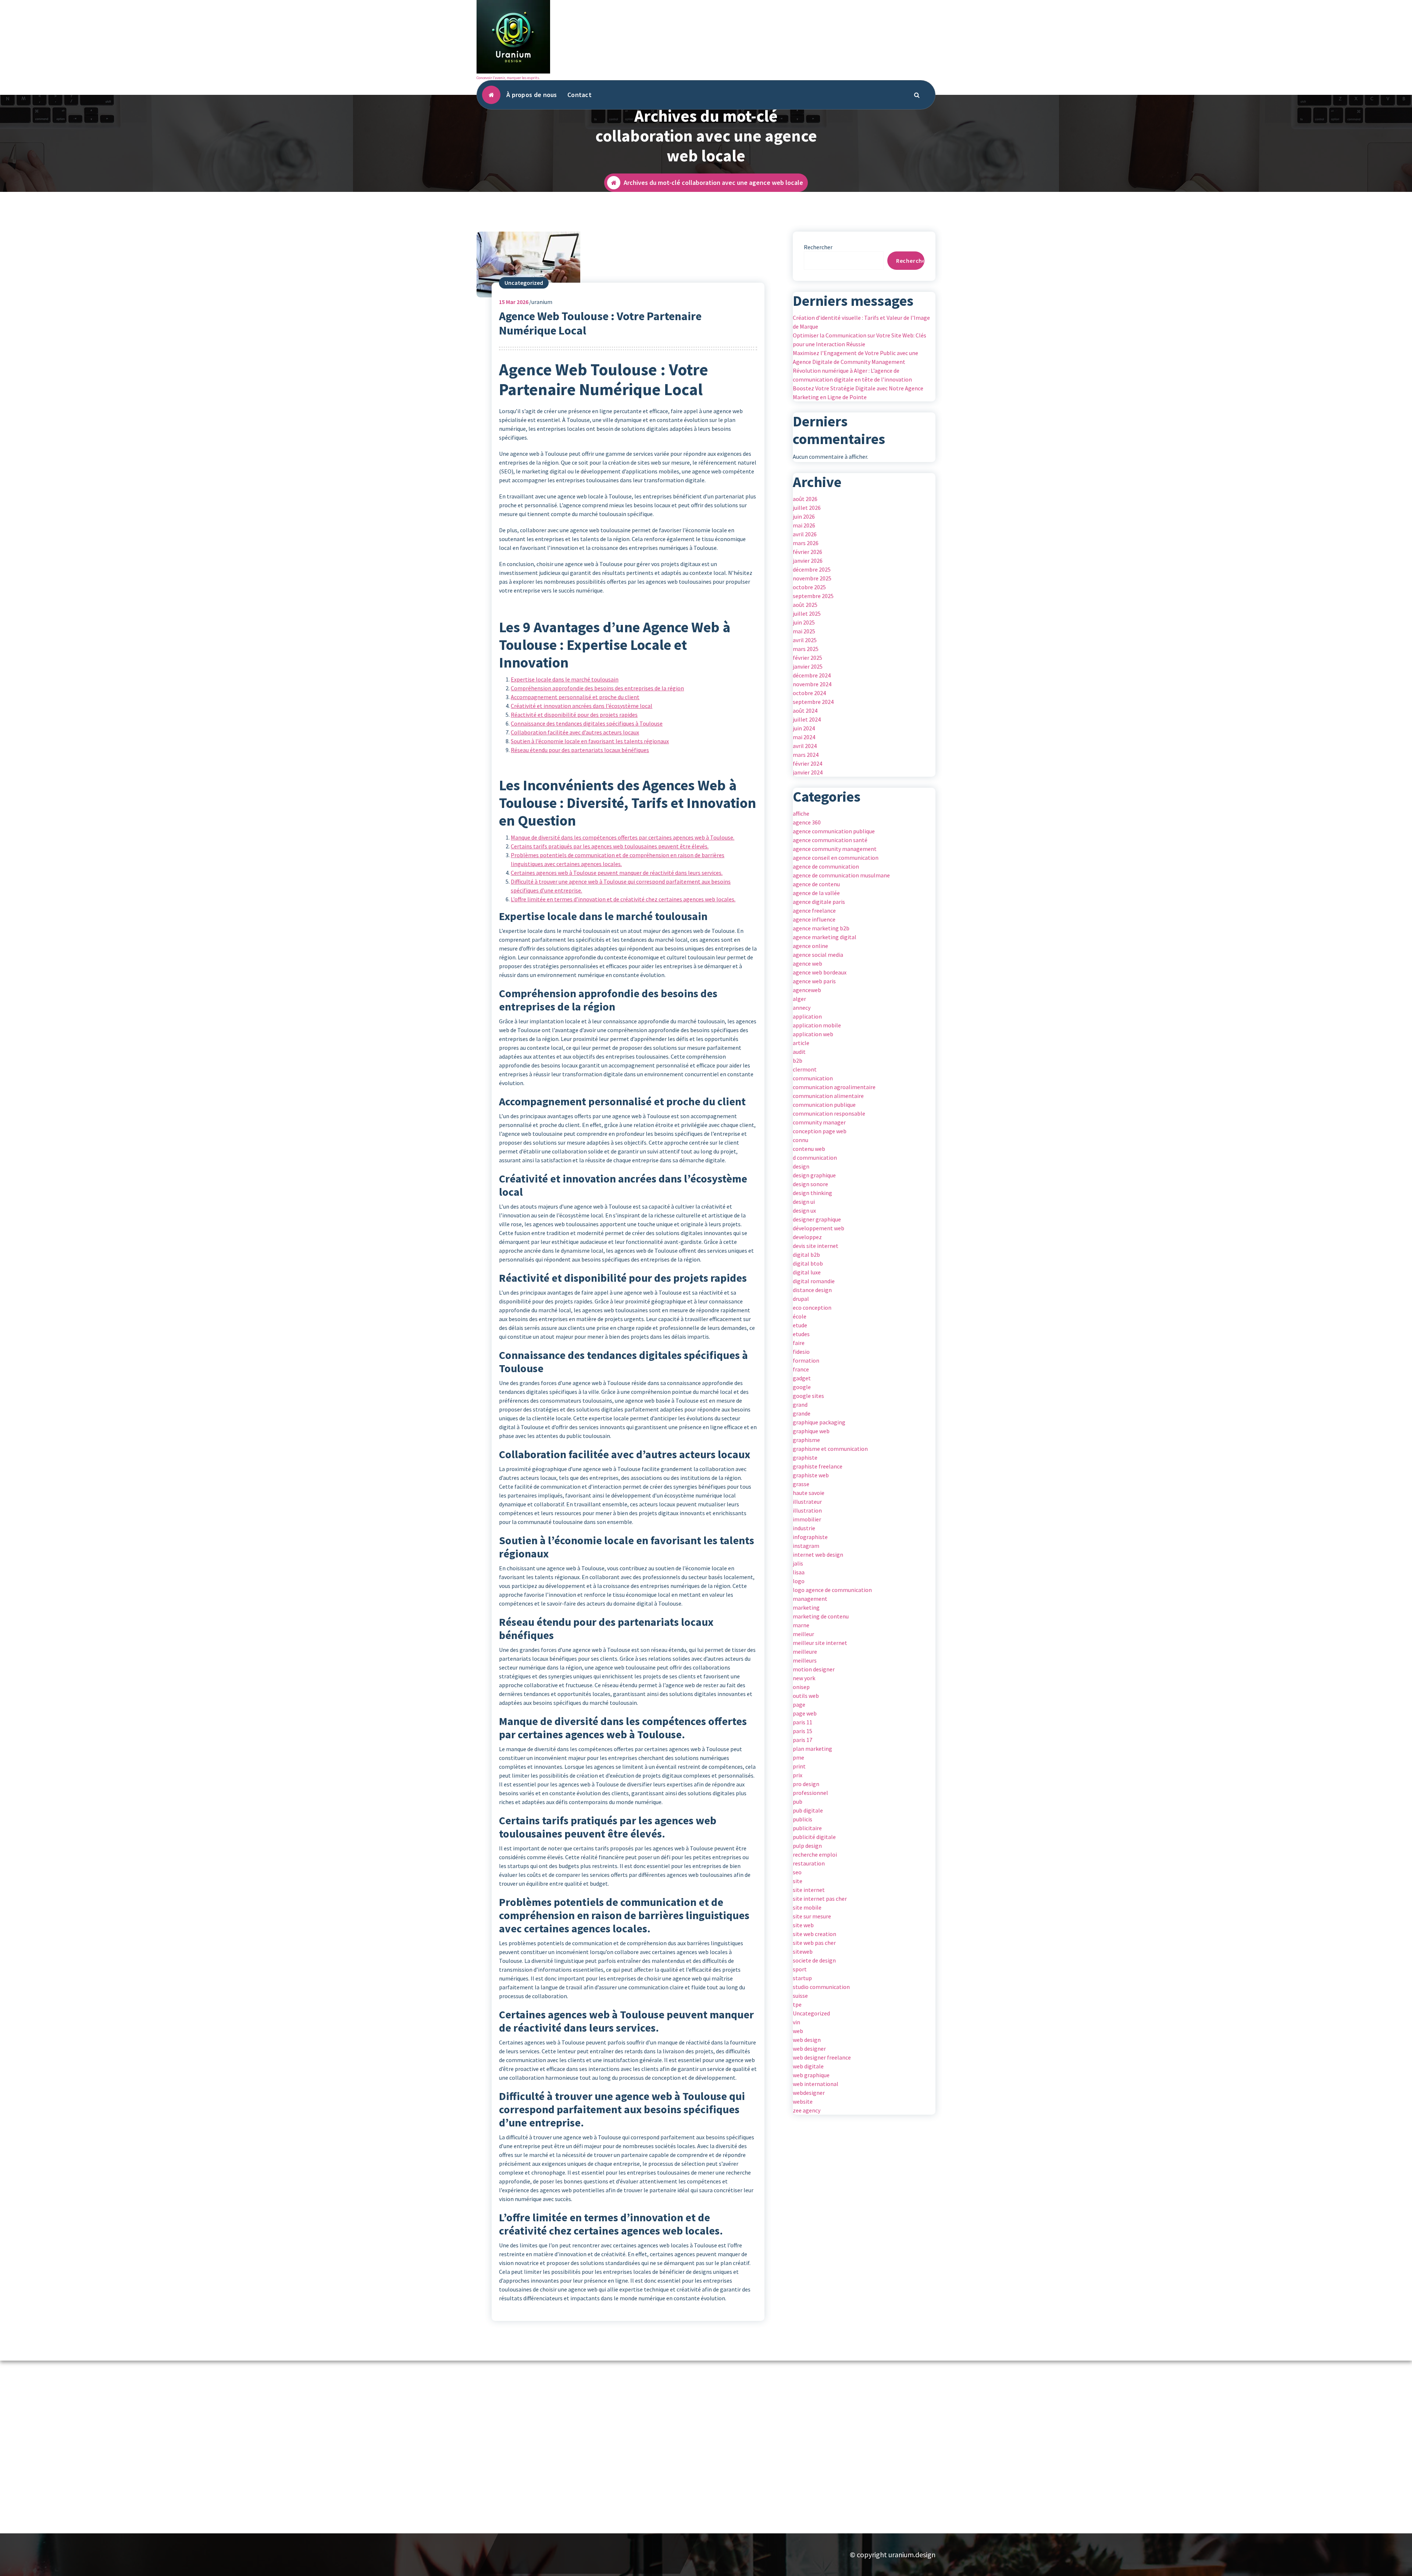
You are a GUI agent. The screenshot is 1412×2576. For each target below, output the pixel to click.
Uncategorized (524, 283)
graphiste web (811, 1475)
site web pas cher (814, 1943)
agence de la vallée (816, 893)
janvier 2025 (808, 666)
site (798, 1881)
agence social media (818, 955)
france (801, 1369)
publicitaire (807, 1828)
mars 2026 (806, 543)
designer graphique (817, 1219)
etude (800, 1325)
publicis (803, 1819)
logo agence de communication (832, 1590)
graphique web (811, 1431)
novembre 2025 (812, 578)
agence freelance (814, 910)
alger (799, 999)
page (799, 1704)
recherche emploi (815, 1854)
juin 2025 (804, 622)
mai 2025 (804, 631)
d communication (815, 1158)
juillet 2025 (807, 613)
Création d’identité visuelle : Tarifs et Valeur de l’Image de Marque (861, 322)
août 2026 (805, 499)
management (810, 1599)
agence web (807, 963)
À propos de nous (532, 95)
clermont (805, 1069)
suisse (800, 1996)
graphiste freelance (818, 1466)
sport (800, 1969)
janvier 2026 (808, 561)
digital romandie (814, 1281)
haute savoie (809, 1493)
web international (816, 2084)
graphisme (806, 1440)
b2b (798, 1060)
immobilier (807, 1519)
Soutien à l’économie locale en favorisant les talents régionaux (590, 741)
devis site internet (816, 1246)
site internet (809, 1890)
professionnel (810, 1793)
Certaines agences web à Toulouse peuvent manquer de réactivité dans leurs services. (617, 873)
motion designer (814, 1669)
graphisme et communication (830, 1449)
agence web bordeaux (820, 972)
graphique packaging (819, 1422)
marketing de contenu (821, 1616)
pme (798, 1757)
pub (798, 1802)
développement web (819, 1228)
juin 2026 (804, 516)
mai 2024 (804, 737)
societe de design (814, 1960)
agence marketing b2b (821, 928)
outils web (806, 1696)
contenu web (809, 1149)
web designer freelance (822, 2057)
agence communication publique (834, 831)
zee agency (807, 2110)
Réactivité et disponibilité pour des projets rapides (574, 715)
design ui (804, 1202)
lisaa (799, 1572)
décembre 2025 (812, 569)
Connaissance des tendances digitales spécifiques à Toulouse (587, 723)
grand (800, 1405)
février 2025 (807, 658)
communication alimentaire (828, 1096)
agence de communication (826, 866)
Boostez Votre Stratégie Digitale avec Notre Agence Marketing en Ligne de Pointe (858, 393)
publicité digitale (814, 1837)
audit (799, 1052)
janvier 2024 (808, 772)
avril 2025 (805, 640)
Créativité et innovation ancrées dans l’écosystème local (582, 706)
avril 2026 (805, 534)
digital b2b (806, 1255)
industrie (804, 1528)
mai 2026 (804, 525)
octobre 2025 (809, 587)
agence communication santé (830, 840)
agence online (810, 946)
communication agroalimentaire (834, 1087)
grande (802, 1413)
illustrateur (807, 1502)
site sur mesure (812, 1916)
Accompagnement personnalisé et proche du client (575, 697)
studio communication (821, 1987)
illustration (807, 1510)
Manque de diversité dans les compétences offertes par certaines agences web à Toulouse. (623, 837)
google (802, 1387)
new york (804, 1678)
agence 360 (807, 822)
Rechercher (818, 247)
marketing (806, 1607)
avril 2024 (805, 746)
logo (799, 1581)
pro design (806, 1784)
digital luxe (807, 1272)
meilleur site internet (820, 1643)
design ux (804, 1210)
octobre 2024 (809, 693)
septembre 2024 (813, 702)
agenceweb (807, 990)
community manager (819, 1122)
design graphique (814, 1175)
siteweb (803, 1951)
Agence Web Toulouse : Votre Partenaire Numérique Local (600, 323)
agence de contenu (816, 884)
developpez (807, 1237)
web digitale (808, 2066)
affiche (801, 813)
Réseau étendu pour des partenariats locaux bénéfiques (580, 750)
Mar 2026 (514, 302)
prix (798, 1775)
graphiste (805, 1457)
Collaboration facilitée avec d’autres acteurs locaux (575, 732)
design (801, 1166)
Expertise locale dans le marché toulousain (565, 679)
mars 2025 (806, 649)
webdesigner (809, 2093)
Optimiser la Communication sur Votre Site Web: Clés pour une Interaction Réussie (860, 340)
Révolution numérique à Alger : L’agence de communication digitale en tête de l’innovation (852, 375)
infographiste (810, 1537)
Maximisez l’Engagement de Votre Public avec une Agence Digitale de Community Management (855, 357)
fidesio (801, 1352)
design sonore (810, 1184)
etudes (801, 1334)
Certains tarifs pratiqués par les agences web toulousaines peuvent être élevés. (610, 846)
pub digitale (808, 1810)
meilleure (805, 1652)
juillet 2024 (807, 719)
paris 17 (803, 1740)
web (798, 2031)
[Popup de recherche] (917, 95)
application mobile (817, 1025)
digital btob (808, 1263)
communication (813, 1078)
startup (802, 1978)
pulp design (807, 1846)
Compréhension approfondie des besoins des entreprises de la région (597, 688)
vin (796, 2022)
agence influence (814, 919)
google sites (808, 1396)
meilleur (803, 1634)
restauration (809, 1863)
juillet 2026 (807, 508)
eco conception (812, 1307)
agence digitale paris (819, 902)
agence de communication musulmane (841, 875)
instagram (806, 1546)
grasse (801, 1484)
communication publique (824, 1105)
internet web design (818, 1554)
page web (805, 1713)
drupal (801, 1299)
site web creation (814, 1934)
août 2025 (805, 605)
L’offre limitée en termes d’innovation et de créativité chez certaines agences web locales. (623, 899)
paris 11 (803, 1722)
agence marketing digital (825, 937)
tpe (797, 2004)
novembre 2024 (812, 684)
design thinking (812, 1193)
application (807, 1016)
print (799, 1766)
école (800, 1316)
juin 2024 (804, 728)
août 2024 (805, 711)
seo (797, 1872)
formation (806, 1360)
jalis (798, 1563)
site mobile (807, 1907)
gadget (802, 1378)
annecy (802, 1008)
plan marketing (812, 1749)
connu (801, 1140)
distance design (812, 1290)
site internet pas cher (820, 1899)
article (801, 1043)
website (803, 2101)
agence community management (835, 849)
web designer (809, 2049)
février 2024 (807, 763)
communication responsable (829, 1113)
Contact (580, 95)
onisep (801, 1687)
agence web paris (814, 981)
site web (803, 1925)
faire (799, 1343)
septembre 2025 (813, 596)
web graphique (811, 2075)
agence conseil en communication (836, 858)
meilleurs (805, 1660)
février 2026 (807, 552)
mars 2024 (806, 755)
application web (813, 1034)
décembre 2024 (812, 675)
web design (807, 2040)
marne (801, 1625)
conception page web (820, 1131)
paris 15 (803, 1731)
